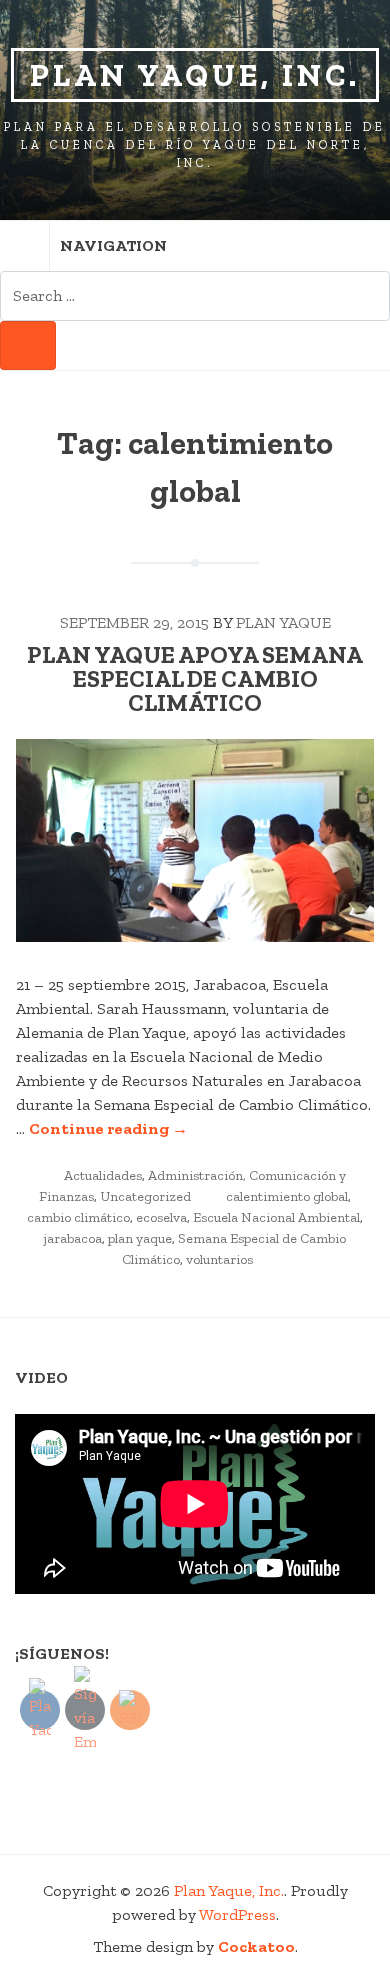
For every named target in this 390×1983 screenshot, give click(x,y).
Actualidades (103, 1175)
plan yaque (140, 1238)
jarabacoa (73, 1238)
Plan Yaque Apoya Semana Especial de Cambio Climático (195, 678)
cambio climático (78, 1217)
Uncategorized (145, 1196)
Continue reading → (108, 1128)
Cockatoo (256, 1946)
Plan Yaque (283, 622)
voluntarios (219, 1259)
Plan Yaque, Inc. (195, 75)
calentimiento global (287, 1196)
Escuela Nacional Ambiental (276, 1217)
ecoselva (161, 1217)
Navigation (113, 245)
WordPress (237, 1914)
